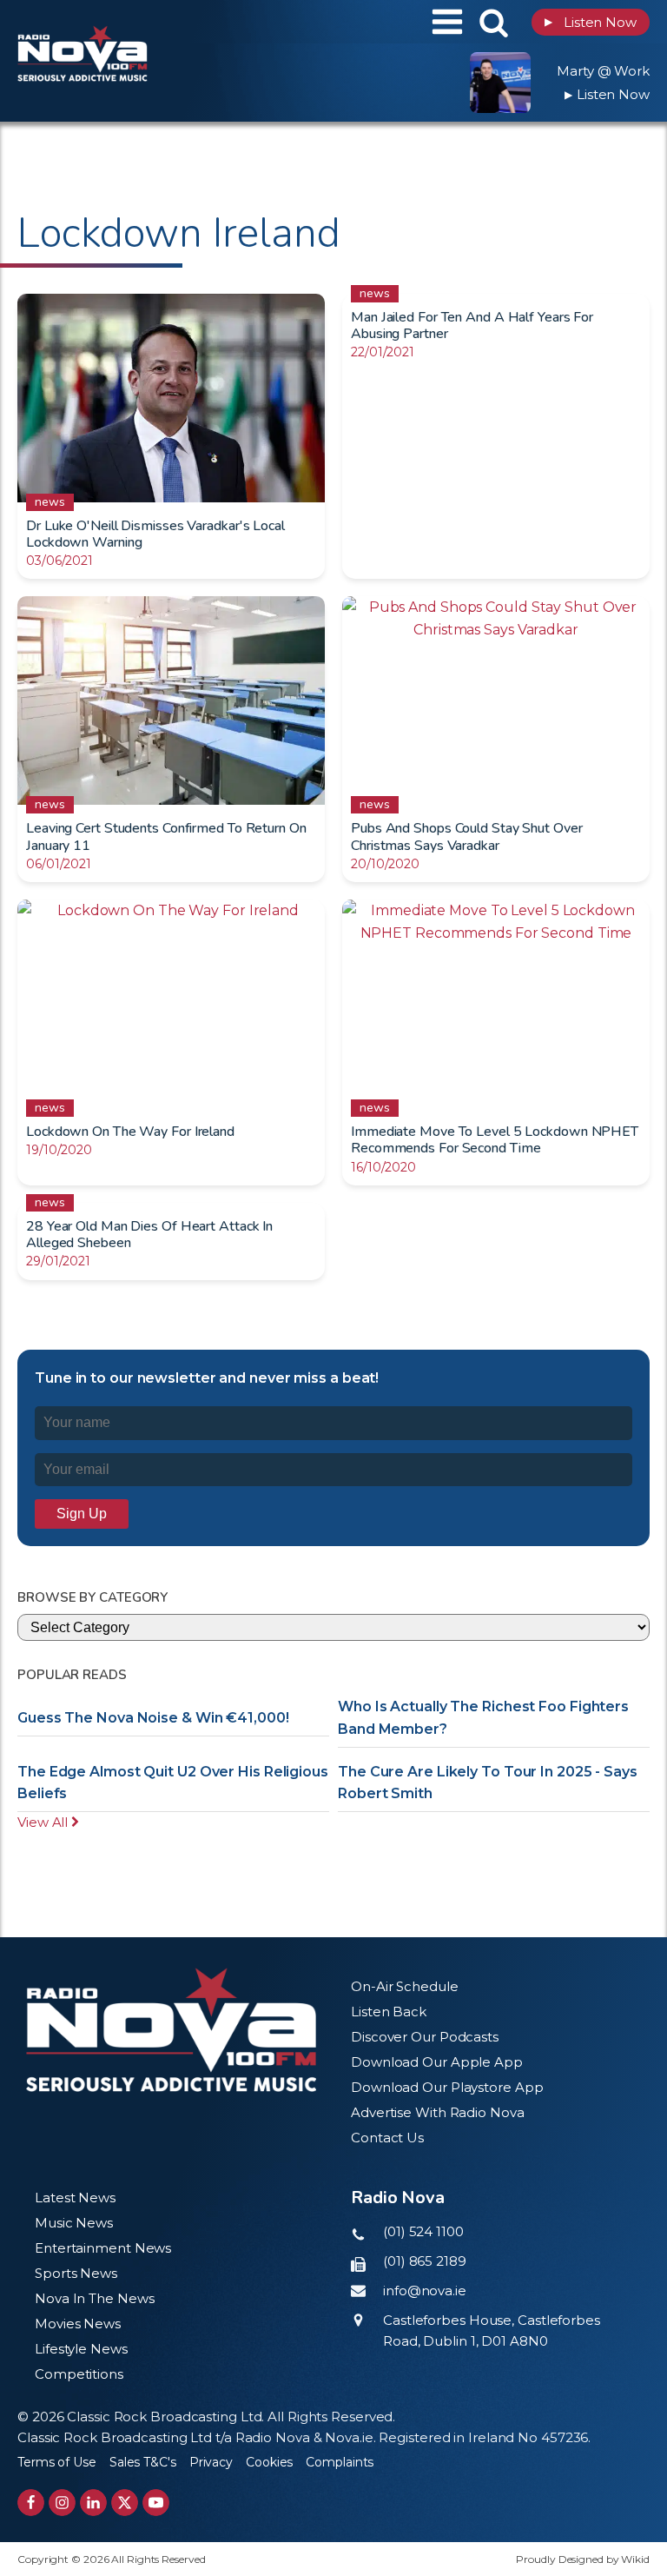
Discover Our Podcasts (425, 2037)
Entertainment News (103, 2248)
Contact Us (387, 2138)
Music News (74, 2223)
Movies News (78, 2324)
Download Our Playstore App (447, 2087)
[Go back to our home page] (171, 2030)
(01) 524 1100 (423, 2231)
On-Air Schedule (405, 1986)
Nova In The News (94, 2298)
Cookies (269, 2462)
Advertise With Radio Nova (438, 2112)
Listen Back (389, 2012)
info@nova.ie (425, 2291)
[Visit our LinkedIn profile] (93, 2503)
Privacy (211, 2462)
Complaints (340, 2462)
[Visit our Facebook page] (31, 2503)
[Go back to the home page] (126, 22)
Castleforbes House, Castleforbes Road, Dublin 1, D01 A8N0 (492, 2330)
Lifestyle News (81, 2349)
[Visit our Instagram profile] (62, 2503)
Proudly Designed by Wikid (583, 2559)
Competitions (79, 2374)
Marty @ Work (603, 71)
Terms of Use (57, 2462)
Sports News (76, 2273)
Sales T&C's (143, 2462)
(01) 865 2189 (425, 2261)
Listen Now (591, 22)
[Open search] (494, 22)
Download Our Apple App (437, 2062)
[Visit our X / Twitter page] (125, 2503)
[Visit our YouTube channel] (156, 2503)
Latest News (75, 2198)
